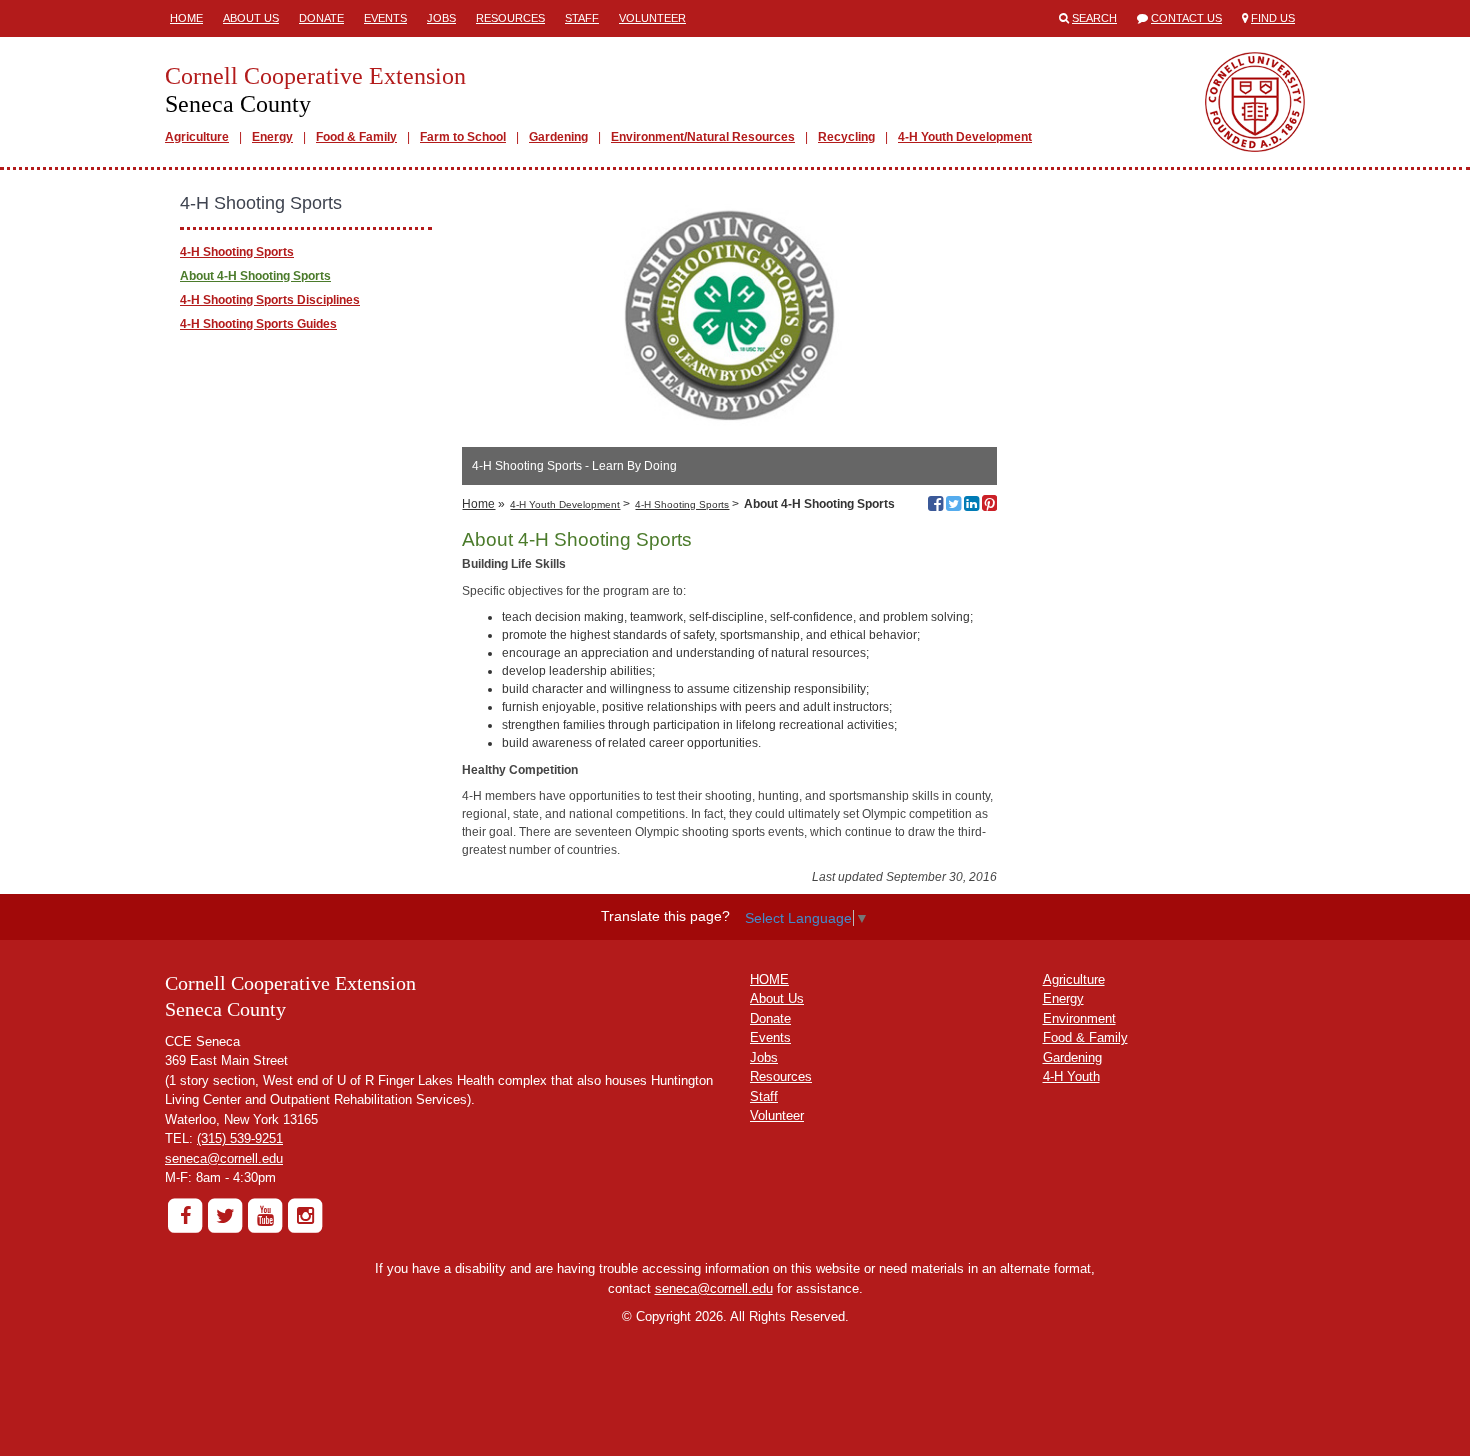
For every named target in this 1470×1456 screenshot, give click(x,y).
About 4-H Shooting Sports (255, 276)
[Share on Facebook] (935, 506)
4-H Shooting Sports (682, 504)
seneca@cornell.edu (224, 1158)
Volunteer (652, 18)
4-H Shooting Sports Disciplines (270, 300)
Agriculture (197, 137)
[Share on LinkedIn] (971, 506)
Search (1094, 18)
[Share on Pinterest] (989, 506)
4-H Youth (1071, 1076)
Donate (321, 18)
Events (385, 18)
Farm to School (463, 137)
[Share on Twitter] (953, 506)
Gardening (558, 137)
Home (186, 18)
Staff (582, 18)
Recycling (846, 137)
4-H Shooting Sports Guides (258, 324)
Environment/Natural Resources (703, 137)
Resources (510, 18)
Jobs (441, 18)
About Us (251, 18)
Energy (272, 137)
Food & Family (356, 137)
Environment (1079, 1018)
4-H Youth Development (965, 137)
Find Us (1273, 18)
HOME (769, 979)
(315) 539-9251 (240, 1138)
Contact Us (1186, 18)
